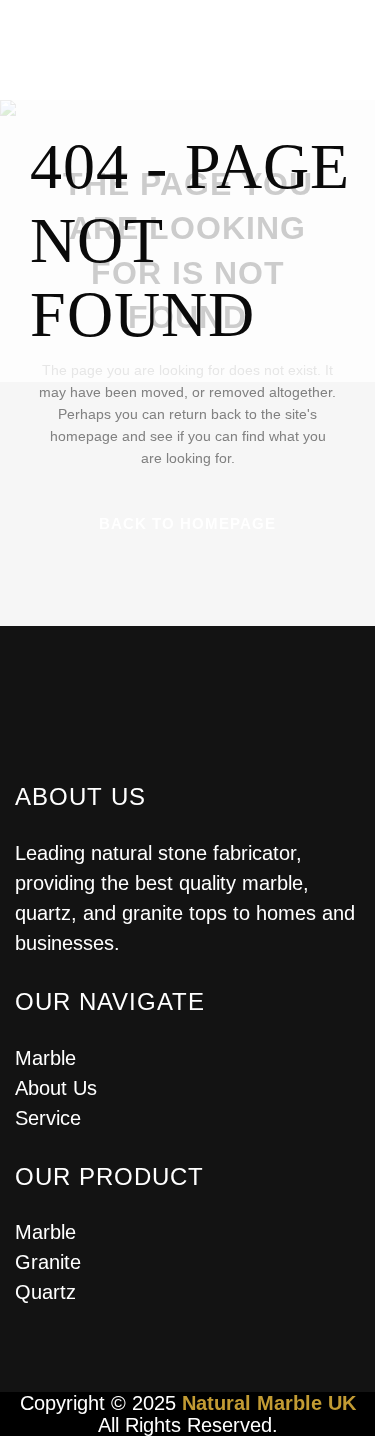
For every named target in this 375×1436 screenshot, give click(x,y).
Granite (48, 1262)
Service (48, 1118)
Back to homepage (187, 523)
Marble (45, 1058)
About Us (56, 1088)
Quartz (45, 1292)
